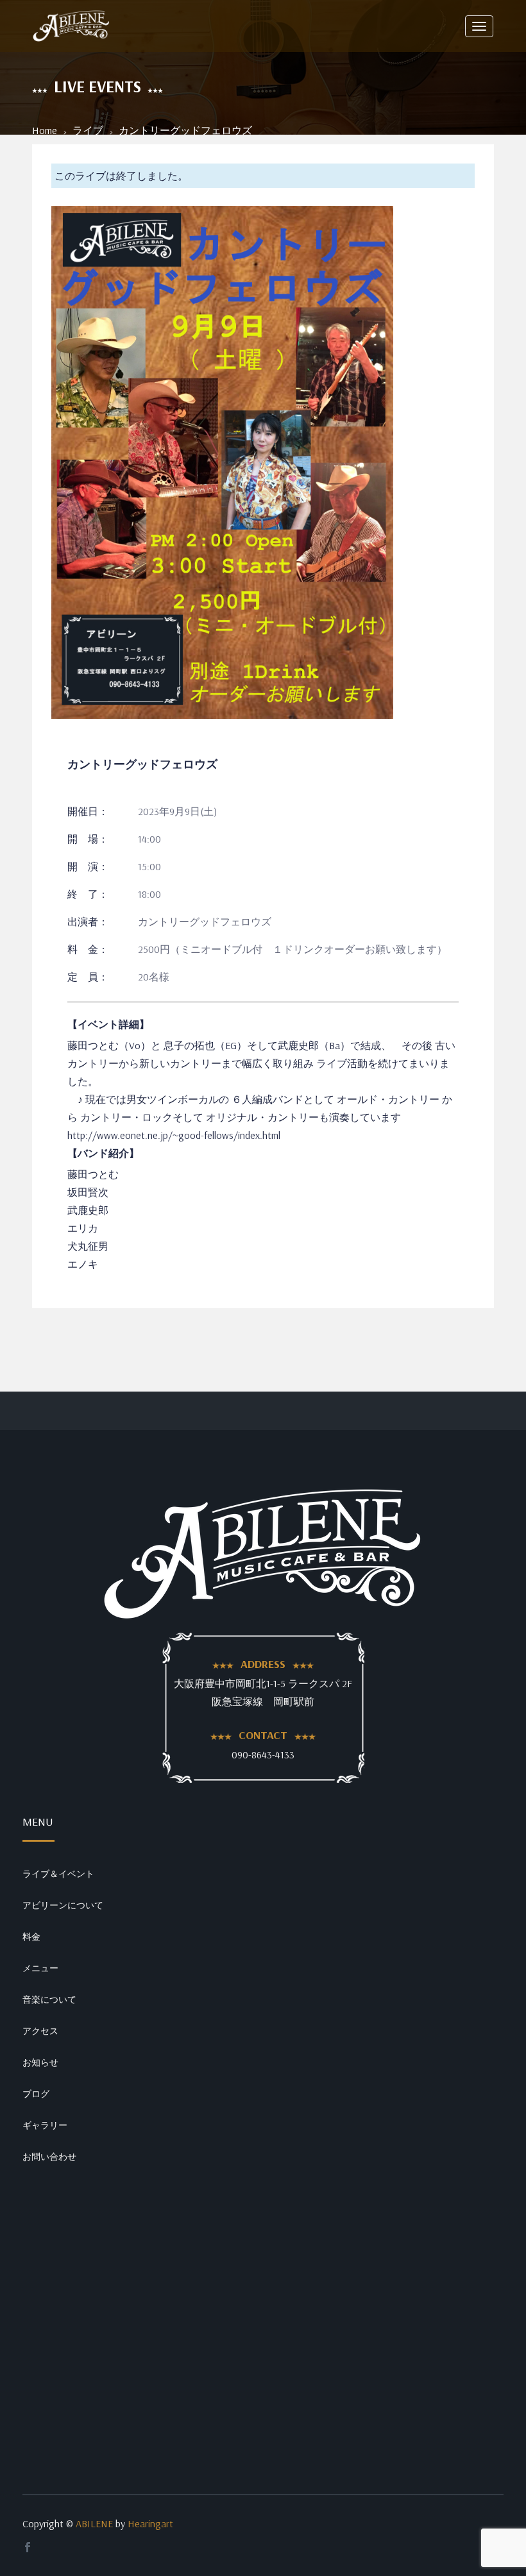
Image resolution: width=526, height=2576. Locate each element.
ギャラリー (45, 2125)
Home (45, 130)
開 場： (88, 839)
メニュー (40, 1968)
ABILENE (94, 2523)
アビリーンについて (63, 1905)
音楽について (49, 1999)
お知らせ (40, 2062)
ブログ (36, 2094)
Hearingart (150, 2523)
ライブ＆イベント (58, 1874)
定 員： (88, 977)
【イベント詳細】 (108, 1024)
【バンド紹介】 (103, 1153)
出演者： (88, 922)
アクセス (40, 2031)
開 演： (88, 866)
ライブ (88, 130)
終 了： (88, 894)
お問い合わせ (49, 2157)
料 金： (88, 949)
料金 (31, 1937)
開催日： (88, 811)
